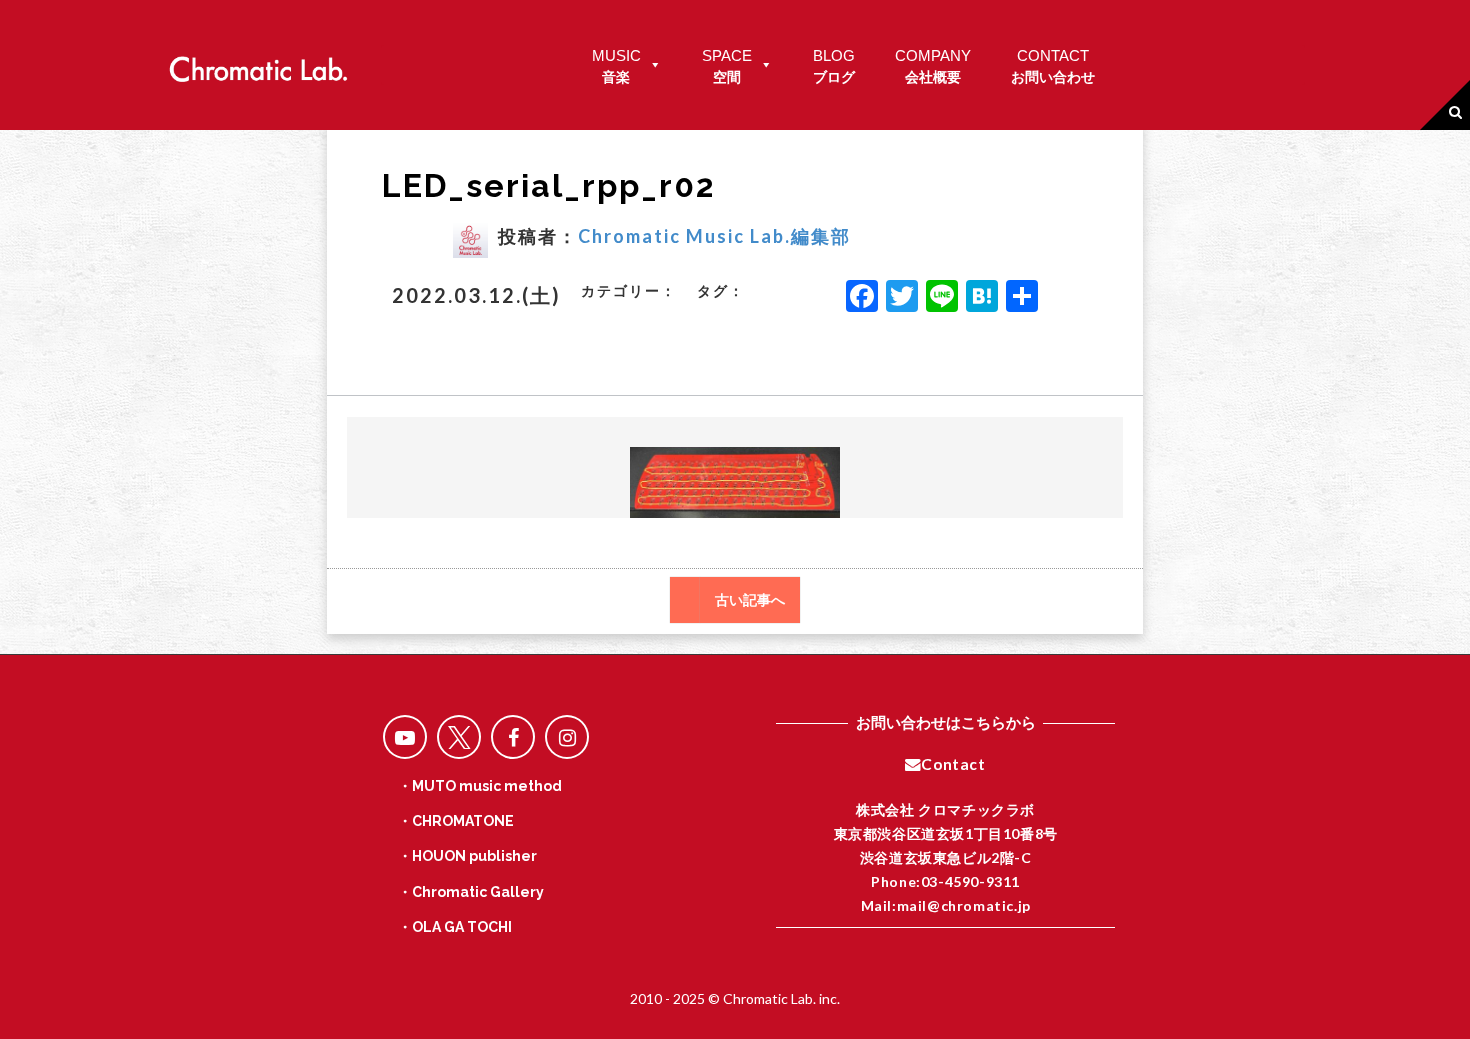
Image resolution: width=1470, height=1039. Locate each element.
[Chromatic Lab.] (258, 63)
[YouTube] (405, 737)
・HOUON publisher (467, 856)
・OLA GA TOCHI (455, 927)
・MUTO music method (480, 786)
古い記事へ (750, 600)
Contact (953, 764)
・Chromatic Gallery (471, 892)
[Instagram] (567, 737)
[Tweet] (459, 737)
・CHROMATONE (456, 821)
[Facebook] (862, 298)
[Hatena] (982, 298)
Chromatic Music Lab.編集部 (714, 236)
